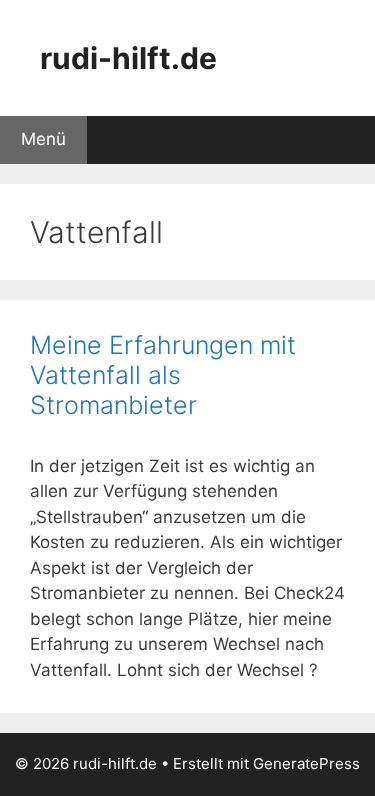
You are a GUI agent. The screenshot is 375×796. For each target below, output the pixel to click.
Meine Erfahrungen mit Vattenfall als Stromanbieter (163, 375)
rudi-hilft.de (128, 58)
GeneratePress (306, 763)
